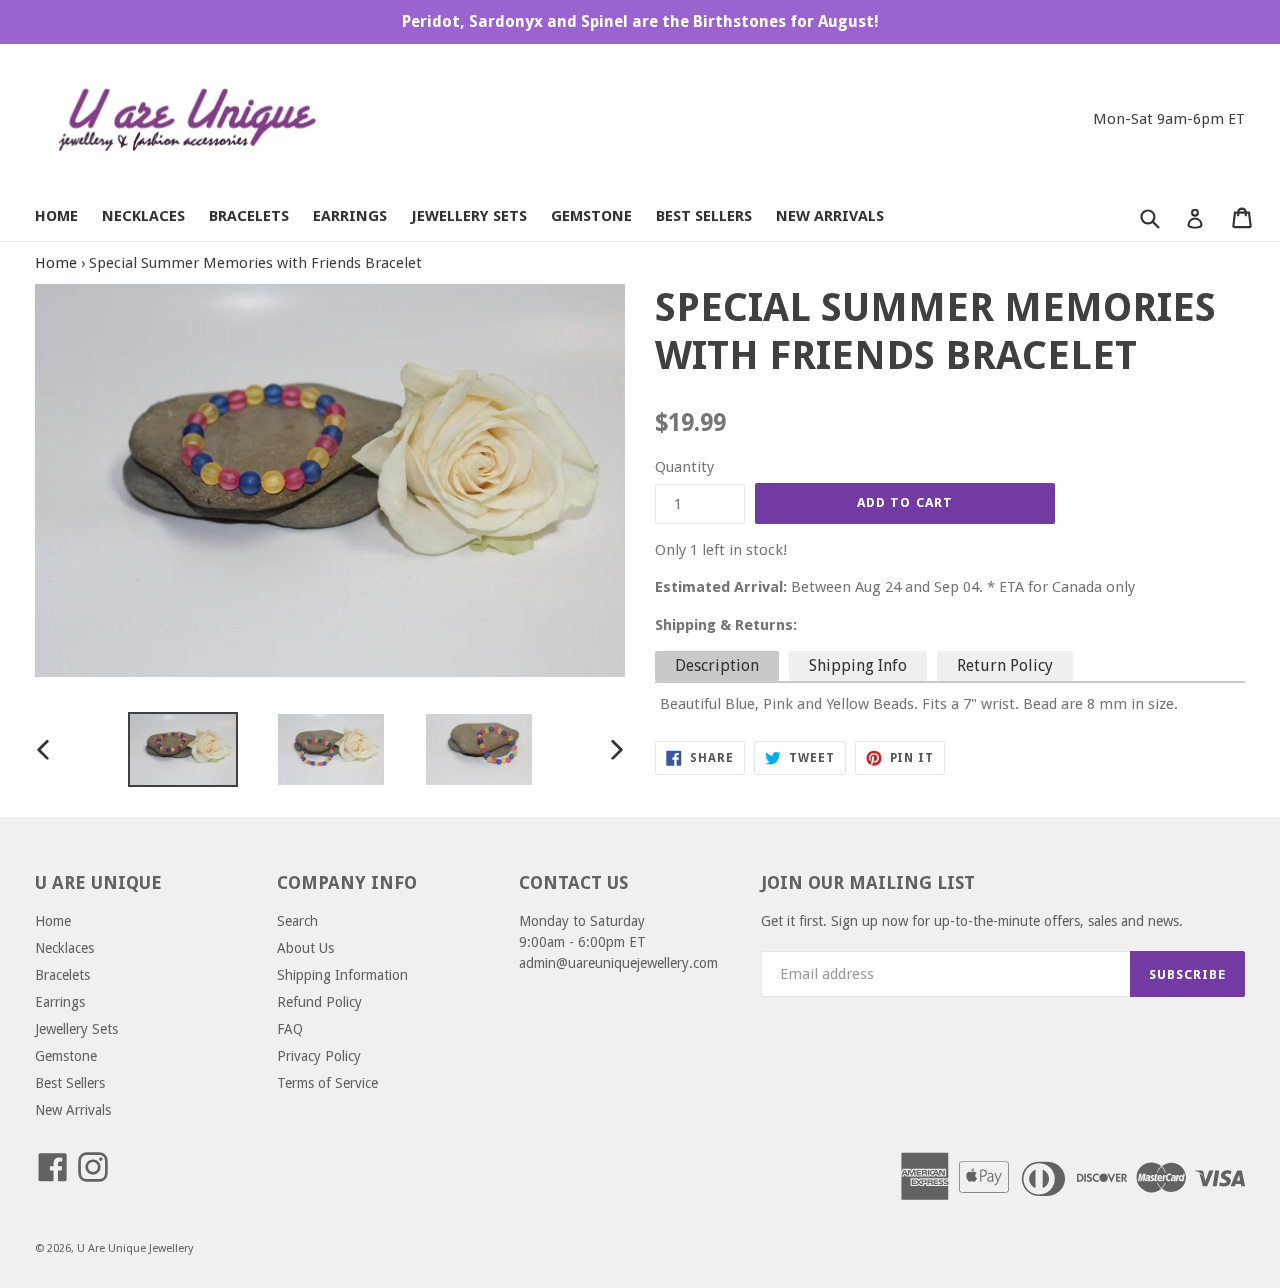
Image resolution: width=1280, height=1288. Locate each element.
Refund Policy (319, 1002)
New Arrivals (830, 216)
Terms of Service (327, 1083)
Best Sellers (704, 216)
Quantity (684, 467)
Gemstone (591, 216)
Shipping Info (858, 665)
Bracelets (249, 216)
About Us (305, 948)
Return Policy (1005, 665)
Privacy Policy (319, 1056)
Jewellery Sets (469, 216)
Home (56, 216)
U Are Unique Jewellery (135, 1248)
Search (297, 921)
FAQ (290, 1029)
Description (717, 665)
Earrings (350, 216)
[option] (183, 749)
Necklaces (143, 216)
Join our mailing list (868, 882)
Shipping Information (342, 975)
